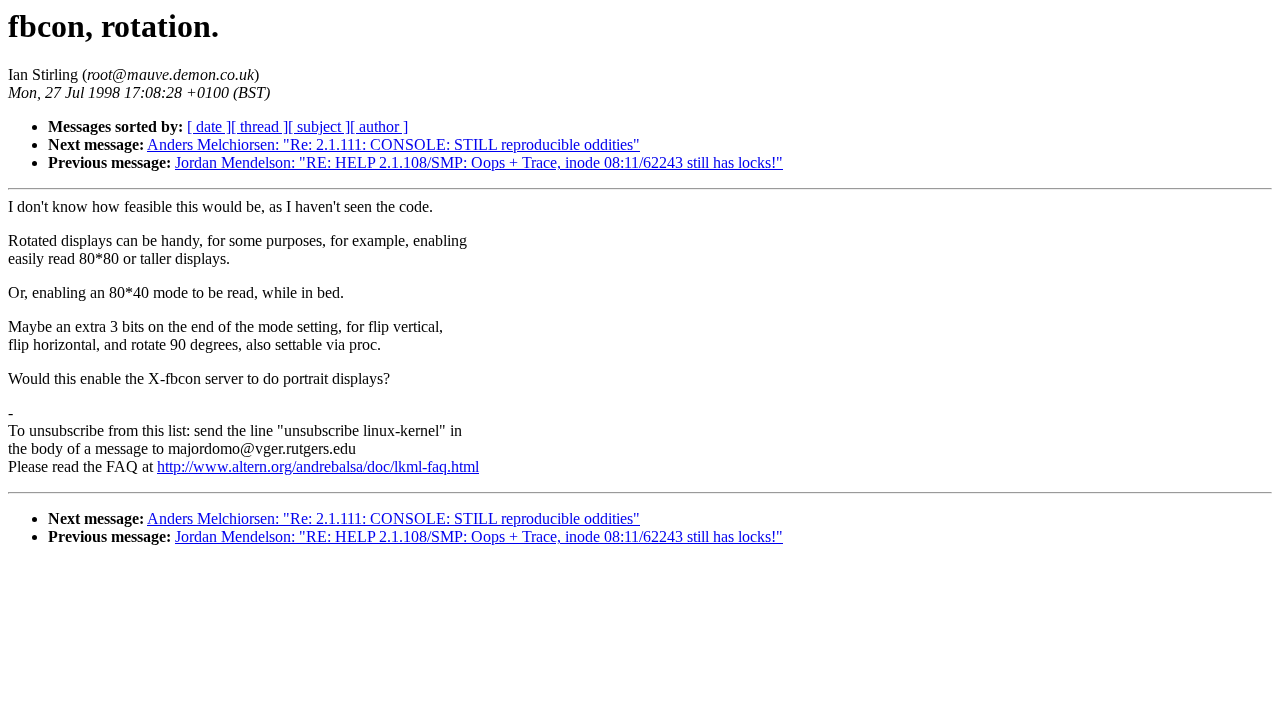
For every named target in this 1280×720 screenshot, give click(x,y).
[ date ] (209, 126)
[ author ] (379, 126)
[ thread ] (259, 126)
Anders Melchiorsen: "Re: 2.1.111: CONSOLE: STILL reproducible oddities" (393, 144)
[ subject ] (319, 126)
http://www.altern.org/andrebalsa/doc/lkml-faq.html (318, 466)
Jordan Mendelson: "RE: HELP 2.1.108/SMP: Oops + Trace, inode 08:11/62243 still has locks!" (479, 162)
